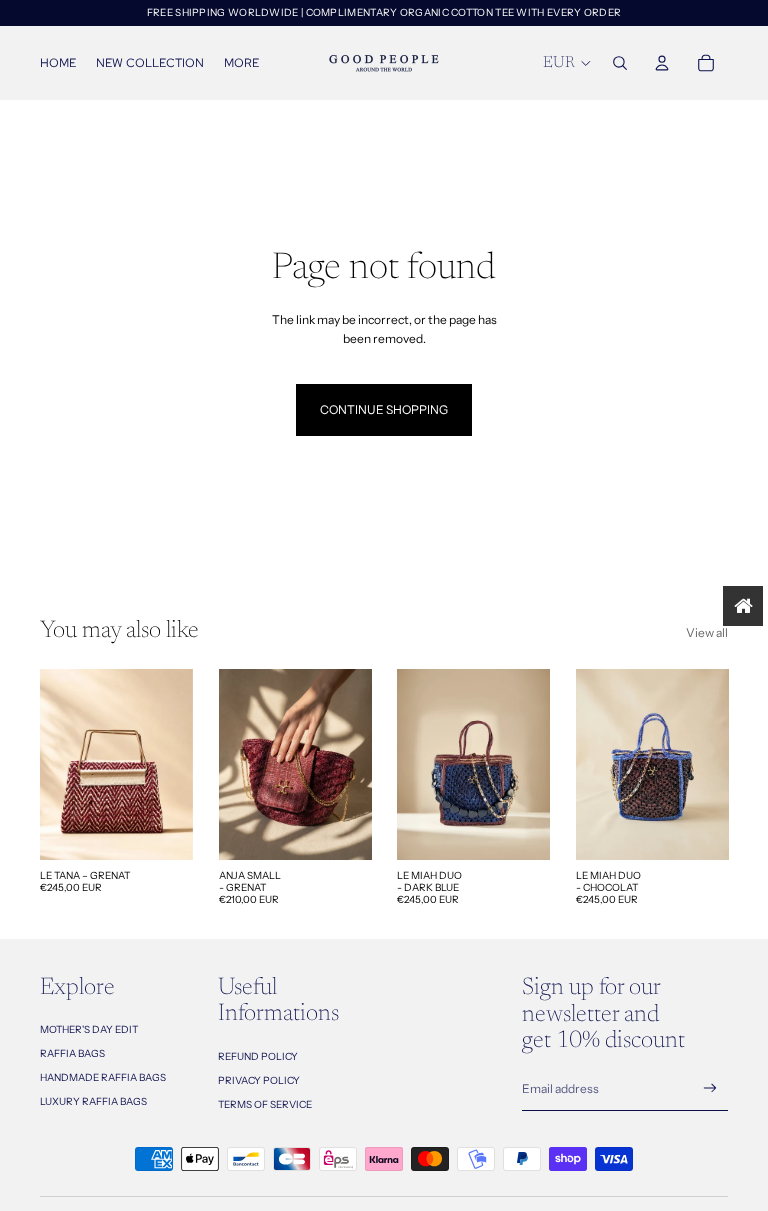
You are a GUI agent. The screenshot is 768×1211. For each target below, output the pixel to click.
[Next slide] (176, 764)
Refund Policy (258, 1056)
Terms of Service (265, 1104)
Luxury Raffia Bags (93, 1101)
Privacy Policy (259, 1080)
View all (707, 632)
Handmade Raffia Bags (103, 1077)
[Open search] (620, 63)
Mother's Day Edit (89, 1029)
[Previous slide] (55, 764)
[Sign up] (710, 1088)
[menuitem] (241, 63)
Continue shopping (384, 409)
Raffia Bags (72, 1053)
